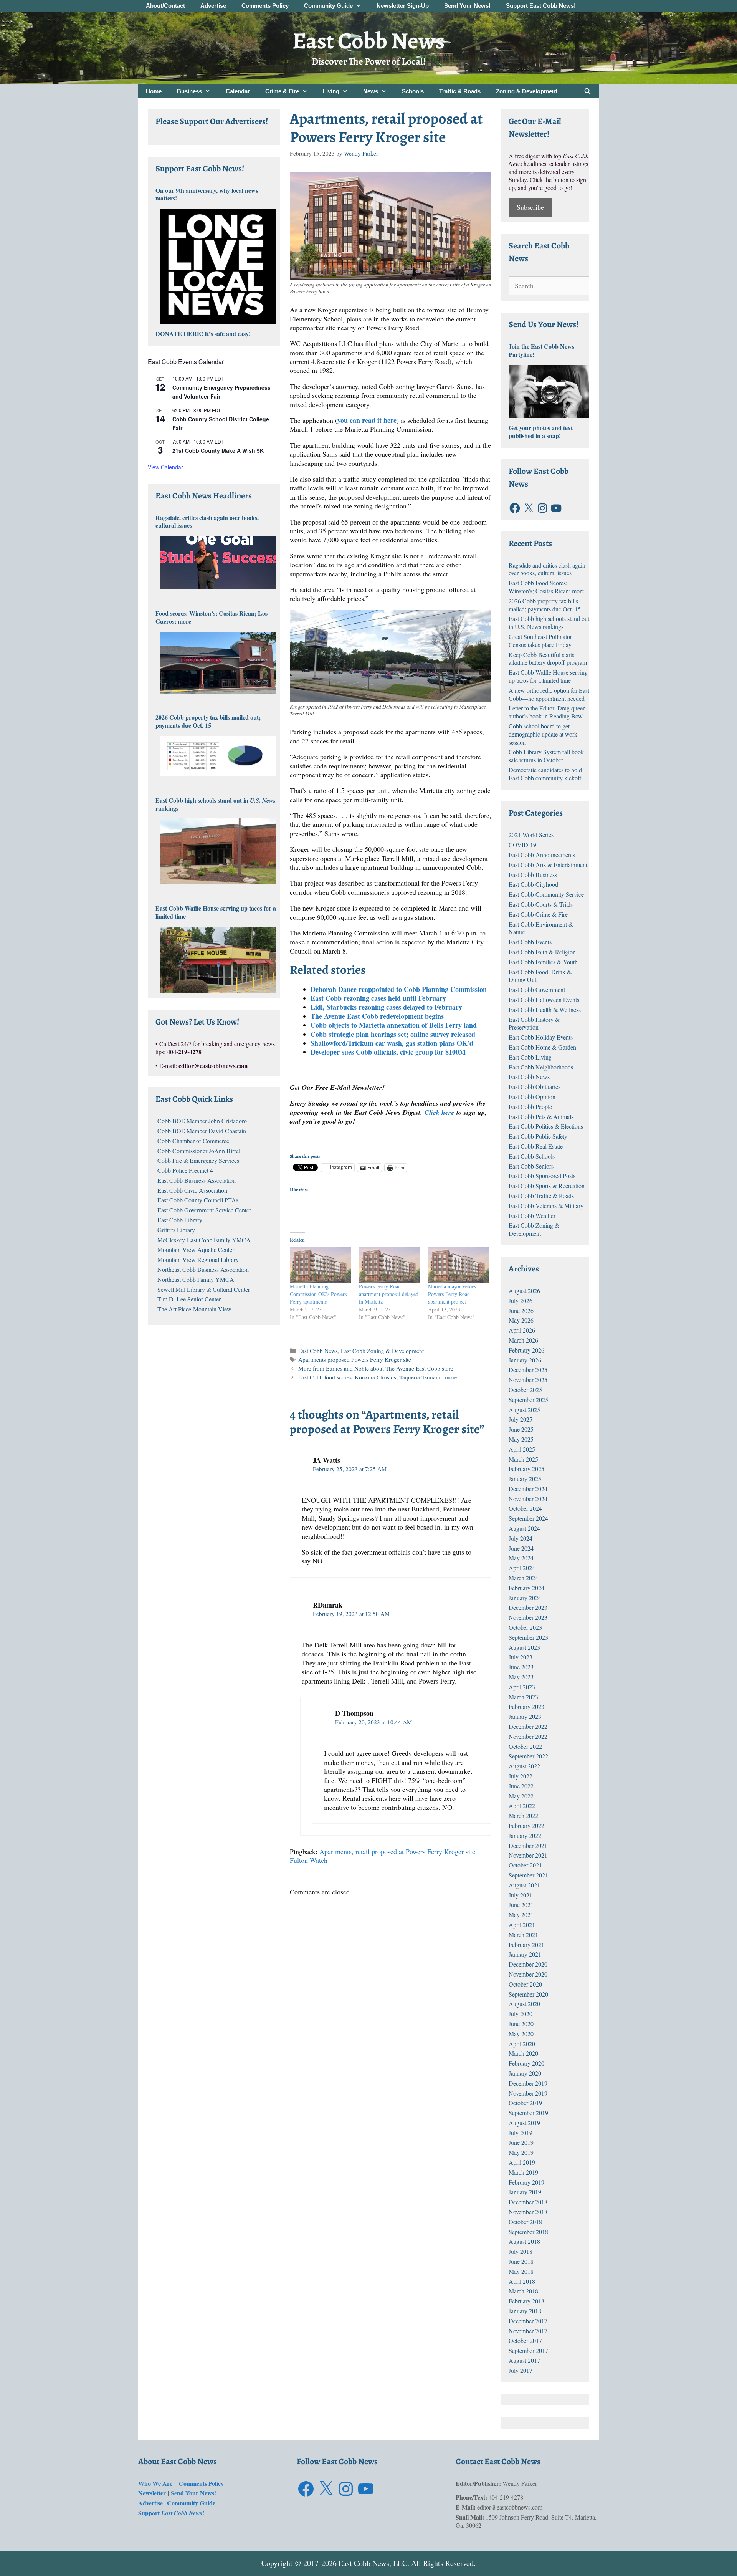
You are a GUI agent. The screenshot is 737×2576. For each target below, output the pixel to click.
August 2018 (524, 2241)
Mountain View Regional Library (198, 1259)
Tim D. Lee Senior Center (189, 1299)
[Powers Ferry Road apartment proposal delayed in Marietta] (390, 1265)
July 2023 (521, 1657)
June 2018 (521, 2261)
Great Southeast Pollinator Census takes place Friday (540, 641)
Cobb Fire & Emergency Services (198, 1160)
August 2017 (524, 2360)
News (371, 91)
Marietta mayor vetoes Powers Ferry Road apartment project (452, 1294)
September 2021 (528, 1875)
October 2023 (525, 1627)
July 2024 (521, 1538)
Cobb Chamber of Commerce (193, 1141)
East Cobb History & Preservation (534, 1023)
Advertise (213, 6)
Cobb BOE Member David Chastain (202, 1131)
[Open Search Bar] (587, 91)
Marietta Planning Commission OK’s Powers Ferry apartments (318, 1294)
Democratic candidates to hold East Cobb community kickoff (545, 774)
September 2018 (528, 2232)
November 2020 (528, 1974)
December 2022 (528, 1726)
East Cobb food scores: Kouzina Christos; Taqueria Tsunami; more (378, 1377)
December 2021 (528, 1845)
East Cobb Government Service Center (204, 1210)
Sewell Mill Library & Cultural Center (204, 1289)
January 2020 (525, 2073)
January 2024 (525, 1598)
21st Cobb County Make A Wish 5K (218, 450)
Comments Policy (265, 6)
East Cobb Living (530, 1057)
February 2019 (526, 2182)
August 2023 (524, 1647)
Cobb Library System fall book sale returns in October (546, 756)
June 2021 (521, 1905)
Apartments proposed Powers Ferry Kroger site (355, 1359)
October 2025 (525, 1390)
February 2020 (526, 2063)
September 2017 (528, 2350)
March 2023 (523, 1697)
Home (154, 91)
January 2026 (525, 1360)
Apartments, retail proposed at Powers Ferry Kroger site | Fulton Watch (384, 1856)
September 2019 (528, 2113)
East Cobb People (530, 1107)
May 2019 (521, 2152)
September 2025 (528, 1400)
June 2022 (521, 1786)
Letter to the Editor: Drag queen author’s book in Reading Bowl (547, 712)
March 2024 (523, 1578)
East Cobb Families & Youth (543, 962)
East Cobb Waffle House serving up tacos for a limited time (548, 676)
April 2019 (522, 2162)
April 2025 (522, 1449)
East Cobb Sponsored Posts (542, 1176)
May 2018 (521, 2271)
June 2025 (521, 1429)
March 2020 (523, 2053)
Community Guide (328, 6)
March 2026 (523, 1340)
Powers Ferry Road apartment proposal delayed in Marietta (389, 1294)
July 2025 (521, 1419)
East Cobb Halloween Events (544, 999)
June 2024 (521, 1548)
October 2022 (525, 1746)
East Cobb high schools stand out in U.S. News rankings (549, 622)
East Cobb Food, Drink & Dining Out (540, 976)
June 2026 (521, 1310)
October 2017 (525, 2340)
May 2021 (521, 1915)
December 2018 (528, 2202)
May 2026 (521, 1320)
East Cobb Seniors (531, 1166)
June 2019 (521, 2142)
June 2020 (521, 2024)
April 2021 (522, 1925)
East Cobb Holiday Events (541, 1037)
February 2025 (526, 1469)
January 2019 (525, 2192)
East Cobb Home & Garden (542, 1047)
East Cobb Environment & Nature (541, 928)
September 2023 (528, 1637)
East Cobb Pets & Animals (541, 1117)
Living (331, 91)
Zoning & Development (527, 91)
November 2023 (528, 1617)
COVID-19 (522, 845)
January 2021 (525, 1954)
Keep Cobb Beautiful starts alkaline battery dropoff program (548, 659)
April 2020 (522, 2044)
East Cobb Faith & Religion (542, 952)
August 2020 (524, 2004)
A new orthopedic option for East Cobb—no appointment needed (549, 694)
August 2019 (524, 2123)
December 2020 (528, 1964)
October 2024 (525, 1508)
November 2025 (528, 1380)
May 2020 (521, 2034)
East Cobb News (368, 41)
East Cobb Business (533, 875)
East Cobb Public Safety (538, 1136)
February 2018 (526, 2301)
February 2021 (526, 1944)
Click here (439, 1112)
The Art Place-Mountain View (194, 1309)
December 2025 (528, 1370)
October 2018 (525, 2222)
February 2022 (526, 1825)
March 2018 (523, 2291)
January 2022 (525, 1835)
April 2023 (522, 1687)
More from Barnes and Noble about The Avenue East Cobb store (376, 1368)
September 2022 (528, 1756)
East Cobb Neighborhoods (541, 1067)
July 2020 (521, 2014)
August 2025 (524, 1410)
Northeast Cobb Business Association (203, 1269)
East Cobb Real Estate (536, 1146)
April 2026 (522, 1330)
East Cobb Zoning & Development (382, 1351)
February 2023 (526, 1706)
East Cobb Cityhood (533, 884)
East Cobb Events (530, 942)
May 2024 (521, 1558)
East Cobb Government (537, 989)
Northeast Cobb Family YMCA (196, 1279)
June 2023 (521, 1667)
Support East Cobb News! (541, 6)
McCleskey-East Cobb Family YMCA (204, 1240)
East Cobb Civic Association (192, 1190)
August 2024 (524, 1528)
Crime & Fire (282, 91)
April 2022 (522, 1805)
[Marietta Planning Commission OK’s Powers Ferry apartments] (321, 1265)
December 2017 (528, 2321)
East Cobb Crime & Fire (538, 914)
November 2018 (528, 2212)
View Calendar (165, 467)
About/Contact (165, 6)
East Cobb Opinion (532, 1097)
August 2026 (524, 1290)
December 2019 (528, 2083)
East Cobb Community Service (546, 894)
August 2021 (524, 1885)
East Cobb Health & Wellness (545, 1009)
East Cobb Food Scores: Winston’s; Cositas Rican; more (546, 587)
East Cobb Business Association (197, 1180)
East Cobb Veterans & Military (546, 1206)
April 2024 (522, 1568)
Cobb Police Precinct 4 (185, 1170)
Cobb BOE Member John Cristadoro (202, 1121)
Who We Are (156, 2483)
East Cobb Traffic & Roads (541, 1196)
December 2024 (528, 1489)
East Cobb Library (180, 1220)
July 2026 (521, 1300)
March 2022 (523, 1815)
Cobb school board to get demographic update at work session (543, 734)
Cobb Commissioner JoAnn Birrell (200, 1151)
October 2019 (525, 2103)
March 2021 (523, 1934)
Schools (413, 91)
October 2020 (525, 1984)
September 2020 (528, 1994)
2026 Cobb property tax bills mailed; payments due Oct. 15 (545, 605)
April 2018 (522, 2281)
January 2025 (525, 1479)
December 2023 (528, 1607)
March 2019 (523, 2172)
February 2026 (526, 1350)
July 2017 (521, 2370)
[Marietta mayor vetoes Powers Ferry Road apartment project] (459, 1265)
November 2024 (528, 1499)
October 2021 (525, 1865)
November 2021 (528, 1855)
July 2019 (521, 2133)
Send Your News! (467, 6)
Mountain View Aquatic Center (196, 1249)
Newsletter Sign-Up (403, 6)
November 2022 (528, 1736)
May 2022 (521, 1796)
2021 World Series (531, 835)
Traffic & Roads (460, 91)
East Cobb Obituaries (535, 1087)
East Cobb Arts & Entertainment (548, 865)
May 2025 (521, 1439)
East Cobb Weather (532, 1216)
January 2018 (525, 2311)
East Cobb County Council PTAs (198, 1200)
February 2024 (526, 1588)
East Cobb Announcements (542, 855)
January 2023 (525, 1716)
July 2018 (521, 2251)
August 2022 (524, 1766)
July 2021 (521, 1895)
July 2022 (521, 1776)
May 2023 (521, 1677)
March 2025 (523, 1459)
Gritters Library (176, 1230)
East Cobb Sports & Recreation (547, 1186)
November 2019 (528, 2093)
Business (189, 91)
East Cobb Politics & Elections (546, 1126)
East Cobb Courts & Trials (541, 904)
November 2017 (528, 2331)
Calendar (238, 91)
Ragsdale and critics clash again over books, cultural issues (547, 569)
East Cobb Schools (532, 1156)
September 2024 (528, 1518)
